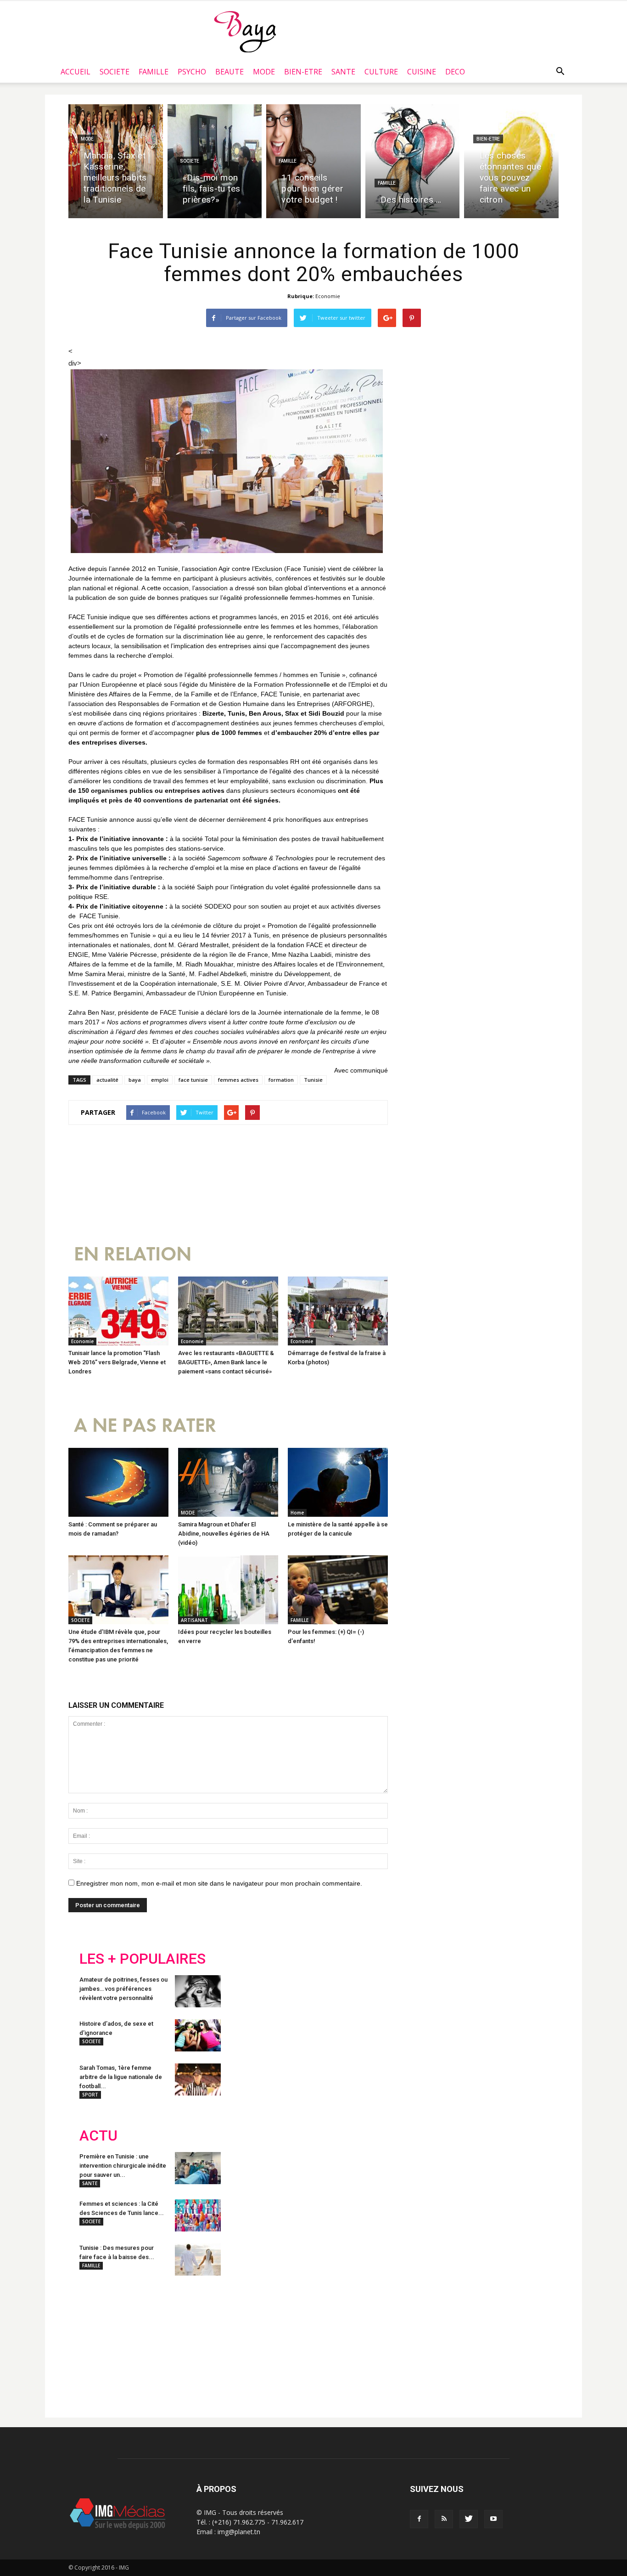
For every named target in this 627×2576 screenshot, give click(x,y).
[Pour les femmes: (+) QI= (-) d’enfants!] (338, 1590)
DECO (455, 72)
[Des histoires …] (413, 161)
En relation (133, 1254)
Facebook (97, 2343)
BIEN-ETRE (303, 72)
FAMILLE (154, 72)
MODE (264, 72)
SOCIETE (115, 72)
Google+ (201, 2343)
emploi (160, 1080)
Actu (98, 2136)
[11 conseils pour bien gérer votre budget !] (313, 161)
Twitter (131, 2343)
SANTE (343, 72)
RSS (165, 2343)
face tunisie (193, 1080)
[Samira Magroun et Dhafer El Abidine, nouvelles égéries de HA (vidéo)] (228, 1482)
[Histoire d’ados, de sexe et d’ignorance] (198, 2035)
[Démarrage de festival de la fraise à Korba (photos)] (338, 1311)
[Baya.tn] (245, 31)
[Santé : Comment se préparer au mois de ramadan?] (118, 1482)
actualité (107, 1080)
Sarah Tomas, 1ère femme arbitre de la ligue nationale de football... (121, 2077)
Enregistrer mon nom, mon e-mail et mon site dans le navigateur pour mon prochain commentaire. (219, 1883)
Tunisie (313, 1080)
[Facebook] (419, 2519)
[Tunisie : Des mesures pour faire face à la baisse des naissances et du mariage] (198, 2260)
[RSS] (444, 2519)
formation (281, 1080)
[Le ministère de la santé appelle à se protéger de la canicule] (338, 1482)
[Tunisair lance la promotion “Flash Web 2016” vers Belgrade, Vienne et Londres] (118, 1311)
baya (135, 1080)
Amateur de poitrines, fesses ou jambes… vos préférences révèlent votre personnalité (123, 1989)
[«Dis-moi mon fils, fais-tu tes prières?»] (215, 161)
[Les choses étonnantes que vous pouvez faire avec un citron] (511, 161)
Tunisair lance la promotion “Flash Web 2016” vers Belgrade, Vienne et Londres (117, 1362)
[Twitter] (469, 2519)
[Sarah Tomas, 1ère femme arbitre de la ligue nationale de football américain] (198, 2079)
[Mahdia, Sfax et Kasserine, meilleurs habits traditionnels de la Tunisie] (116, 161)
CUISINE (422, 72)
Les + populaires (143, 1959)
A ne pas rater (145, 1426)
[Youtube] (493, 2519)
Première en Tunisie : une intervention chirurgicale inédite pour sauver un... (123, 2166)
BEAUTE (230, 72)
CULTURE (381, 72)
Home (297, 1513)
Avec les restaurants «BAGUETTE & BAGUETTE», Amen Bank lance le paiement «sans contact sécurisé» (226, 1362)
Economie (328, 296)
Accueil (76, 72)
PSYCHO (192, 72)
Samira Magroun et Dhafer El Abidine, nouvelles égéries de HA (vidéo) (224, 1534)
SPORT (90, 2095)
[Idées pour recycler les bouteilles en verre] (228, 1590)
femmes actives (238, 1080)
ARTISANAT (194, 1620)
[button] (560, 72)
